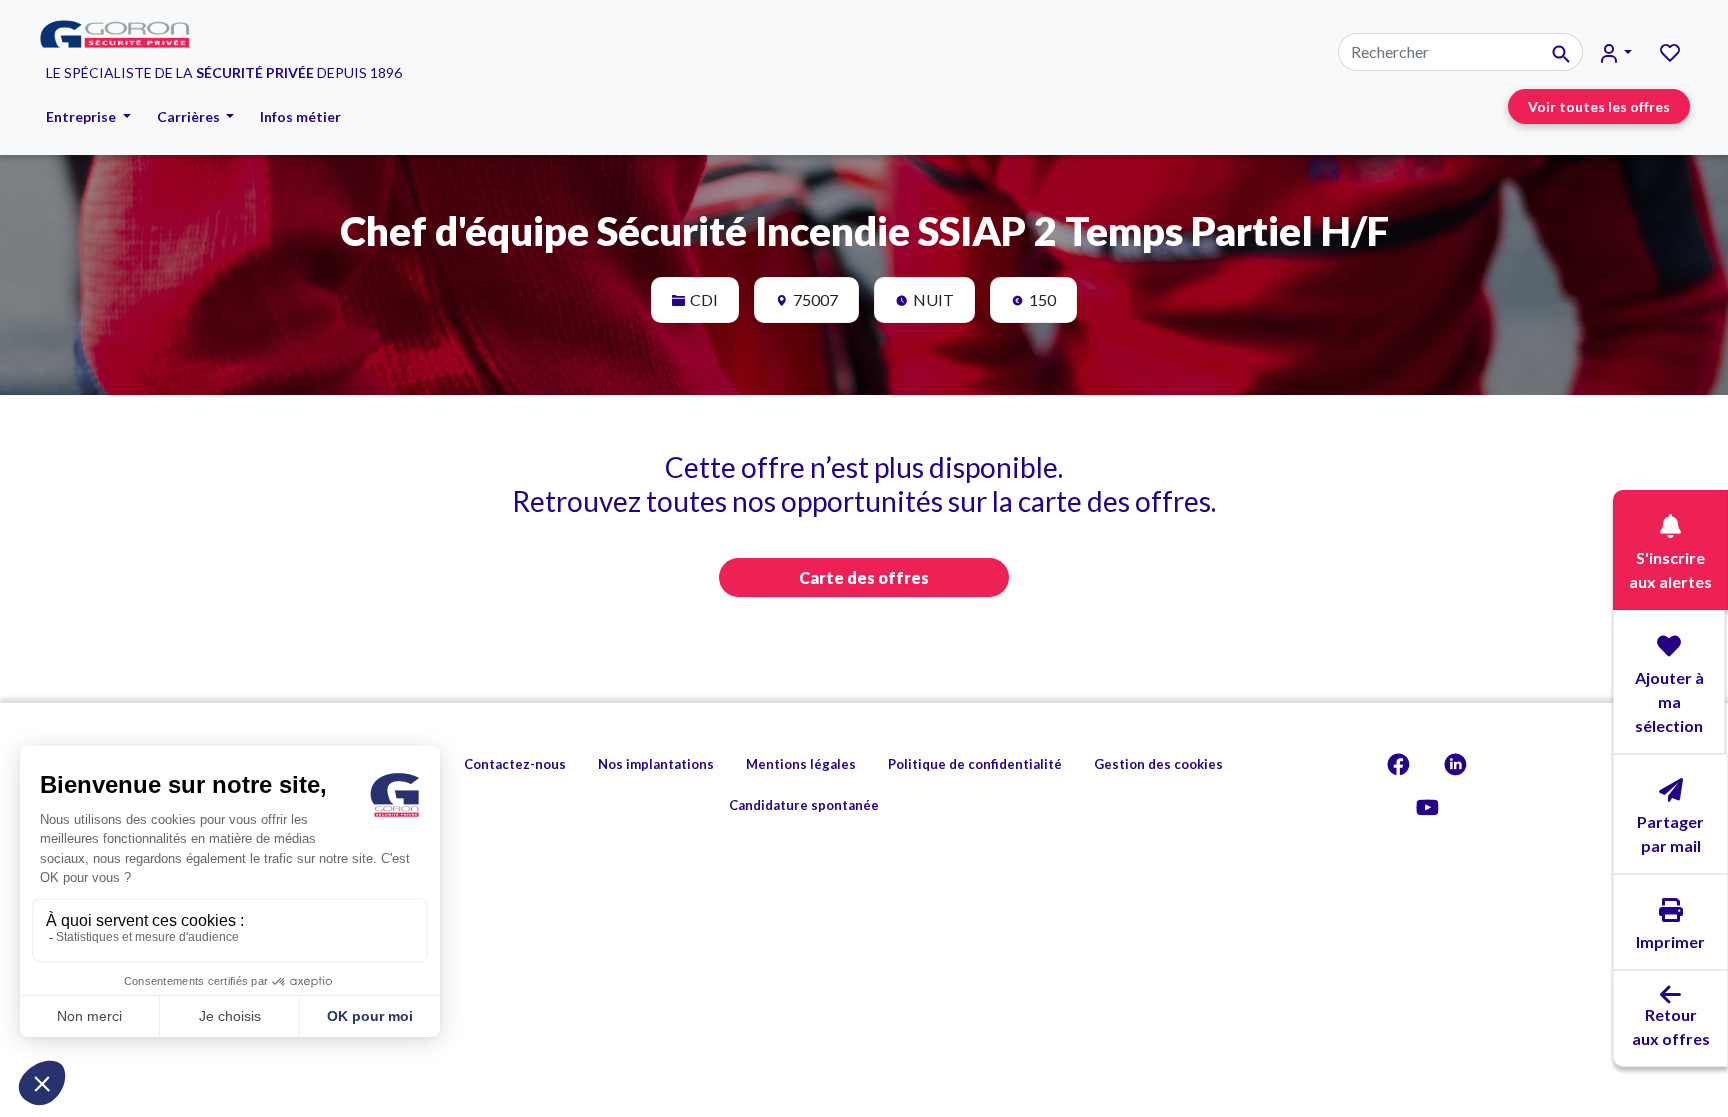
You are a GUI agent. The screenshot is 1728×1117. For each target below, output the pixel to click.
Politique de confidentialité (975, 764)
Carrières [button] (190, 116)
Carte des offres (864, 577)
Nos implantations (656, 764)
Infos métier (300, 116)
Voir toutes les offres (1599, 106)
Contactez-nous (515, 764)
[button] (1616, 52)
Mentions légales (801, 764)
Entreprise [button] (82, 116)
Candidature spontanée (804, 805)
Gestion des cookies (1158, 764)
